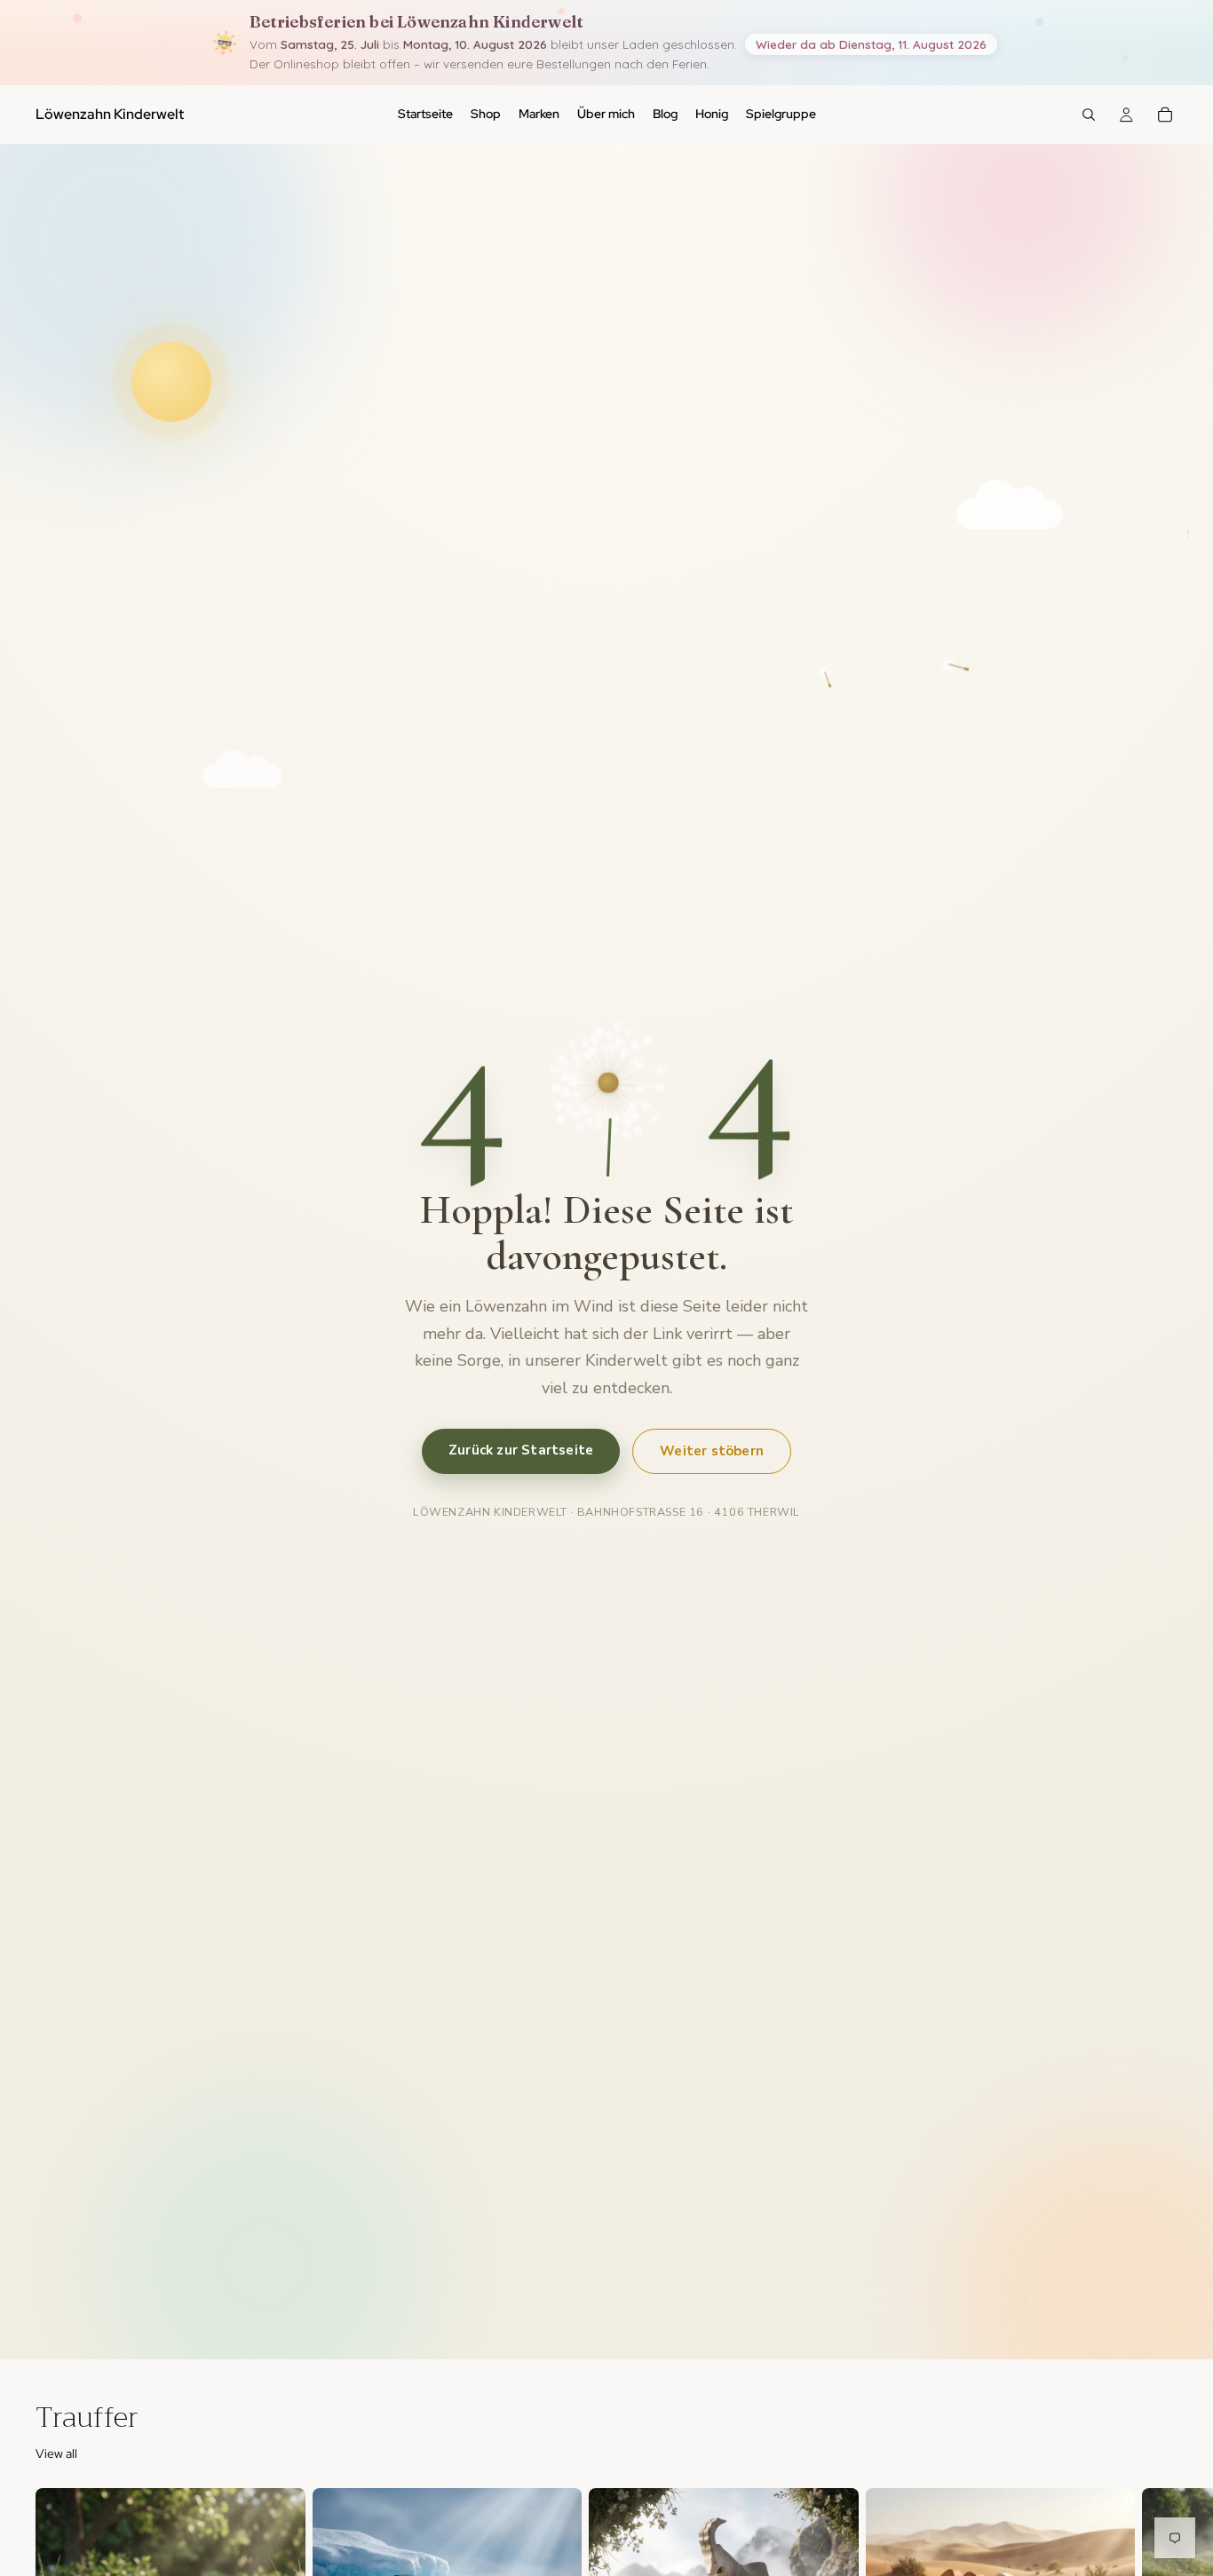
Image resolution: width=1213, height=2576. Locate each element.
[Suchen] (1089, 115)
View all (56, 2453)
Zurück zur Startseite (521, 1449)
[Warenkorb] (1165, 115)
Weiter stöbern (712, 1450)
